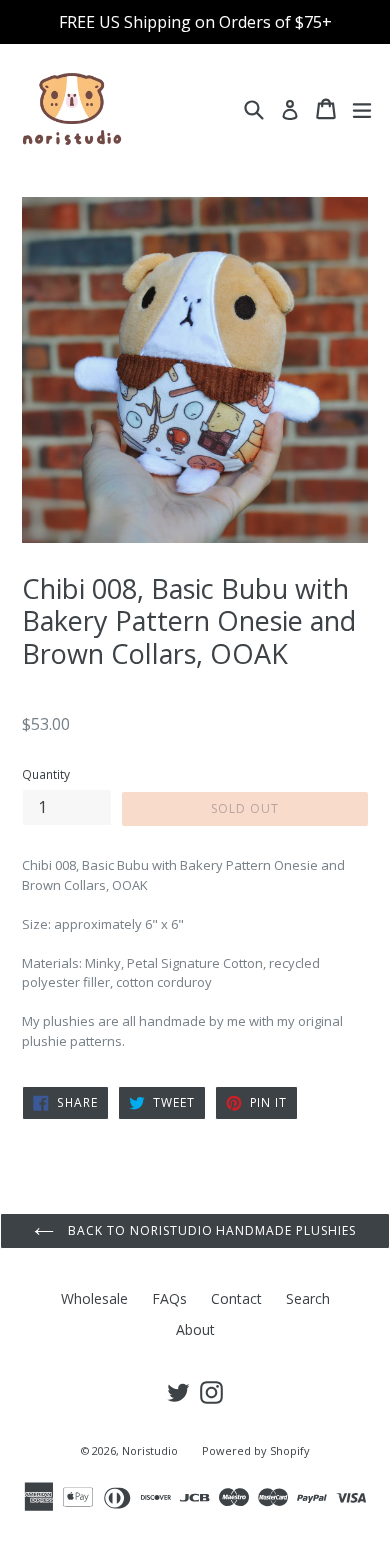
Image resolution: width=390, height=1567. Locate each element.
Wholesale (94, 1298)
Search (308, 1298)
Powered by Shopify (256, 1450)
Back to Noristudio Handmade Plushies (210, 1230)
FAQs (169, 1298)
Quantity (46, 774)
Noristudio (150, 1450)
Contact (236, 1298)
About (195, 1329)
